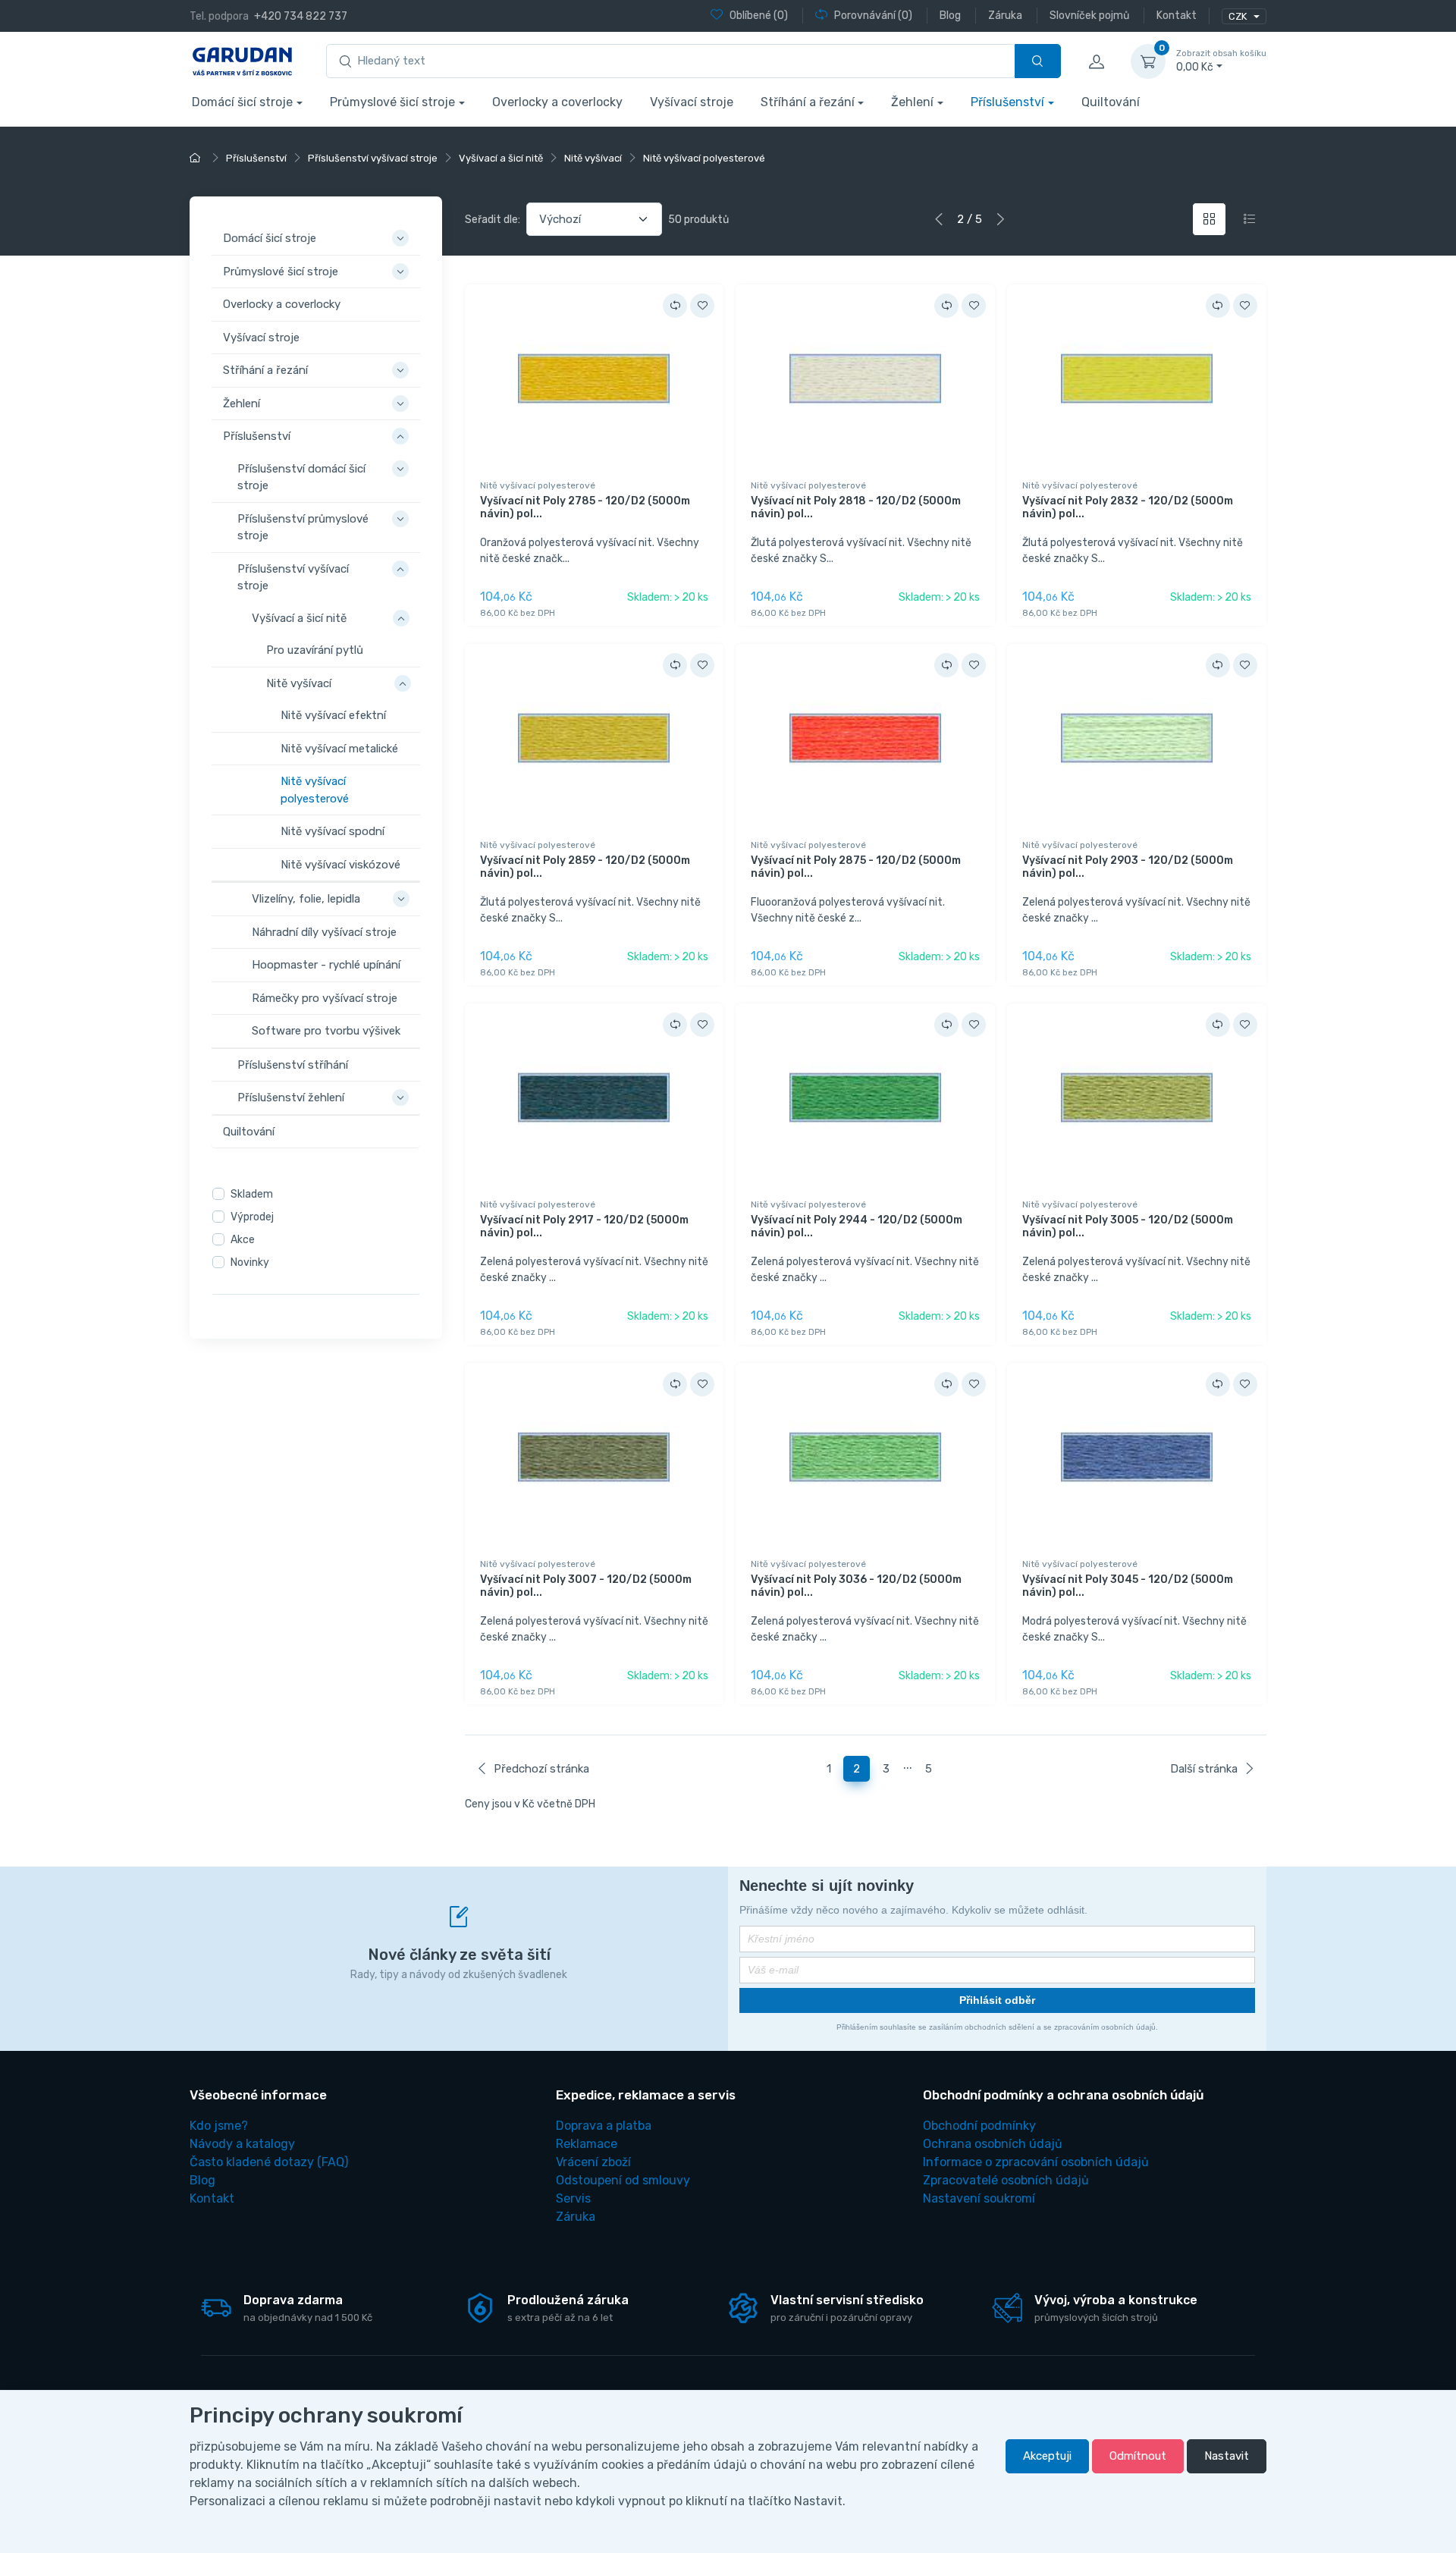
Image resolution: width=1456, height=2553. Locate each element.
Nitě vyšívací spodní (333, 831)
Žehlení (912, 102)
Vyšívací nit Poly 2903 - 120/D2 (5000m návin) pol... (1128, 867)
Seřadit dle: (493, 220)
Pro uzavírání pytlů (315, 650)
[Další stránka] (1000, 219)
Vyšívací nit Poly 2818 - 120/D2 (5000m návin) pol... (856, 507)
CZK (1239, 16)
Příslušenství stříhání (293, 1064)
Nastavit (1227, 2456)
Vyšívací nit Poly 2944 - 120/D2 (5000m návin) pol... (857, 1226)
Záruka (576, 2217)
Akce (243, 1240)
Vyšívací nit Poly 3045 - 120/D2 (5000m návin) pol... (1128, 1586)
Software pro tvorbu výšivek (326, 1031)
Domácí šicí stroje (242, 102)
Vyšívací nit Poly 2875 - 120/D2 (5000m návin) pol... (856, 867)
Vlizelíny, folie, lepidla (306, 899)
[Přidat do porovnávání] (675, 306)
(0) (759, 16)
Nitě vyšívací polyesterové (315, 790)
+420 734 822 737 (301, 16)
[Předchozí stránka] (939, 219)
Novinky (250, 1262)
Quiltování (1111, 102)
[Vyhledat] (1038, 61)
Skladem (252, 1194)
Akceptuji (1047, 2456)
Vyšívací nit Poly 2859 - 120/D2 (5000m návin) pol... (585, 867)
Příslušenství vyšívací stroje (293, 577)
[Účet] (1096, 61)
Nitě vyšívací (299, 683)
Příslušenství (1007, 102)
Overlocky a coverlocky (557, 102)
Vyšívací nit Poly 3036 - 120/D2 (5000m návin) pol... (856, 1586)
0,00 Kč (1221, 61)
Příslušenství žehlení (291, 1098)
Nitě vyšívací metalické (339, 748)
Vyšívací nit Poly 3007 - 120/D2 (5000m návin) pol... (586, 1586)
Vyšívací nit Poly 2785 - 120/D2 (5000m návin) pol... (585, 507)
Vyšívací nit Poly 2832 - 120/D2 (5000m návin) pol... (1128, 507)
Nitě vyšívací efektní (333, 715)
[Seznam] (1249, 220)
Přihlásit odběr (997, 2000)
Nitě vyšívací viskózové (340, 864)
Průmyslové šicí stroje (392, 102)
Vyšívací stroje (692, 102)
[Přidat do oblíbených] (702, 306)
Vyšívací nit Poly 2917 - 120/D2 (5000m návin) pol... (584, 1226)
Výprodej (252, 1217)
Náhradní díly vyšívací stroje (324, 931)
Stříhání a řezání (808, 102)
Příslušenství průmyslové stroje (303, 527)
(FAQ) (269, 2162)
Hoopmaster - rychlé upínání (326, 965)
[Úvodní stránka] (197, 158)
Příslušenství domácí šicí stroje (301, 477)
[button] (403, 230)
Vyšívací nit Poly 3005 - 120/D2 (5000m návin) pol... (1128, 1226)
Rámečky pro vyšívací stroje (325, 997)
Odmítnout (1138, 2456)
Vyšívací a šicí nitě (299, 617)
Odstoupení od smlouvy (623, 2180)
